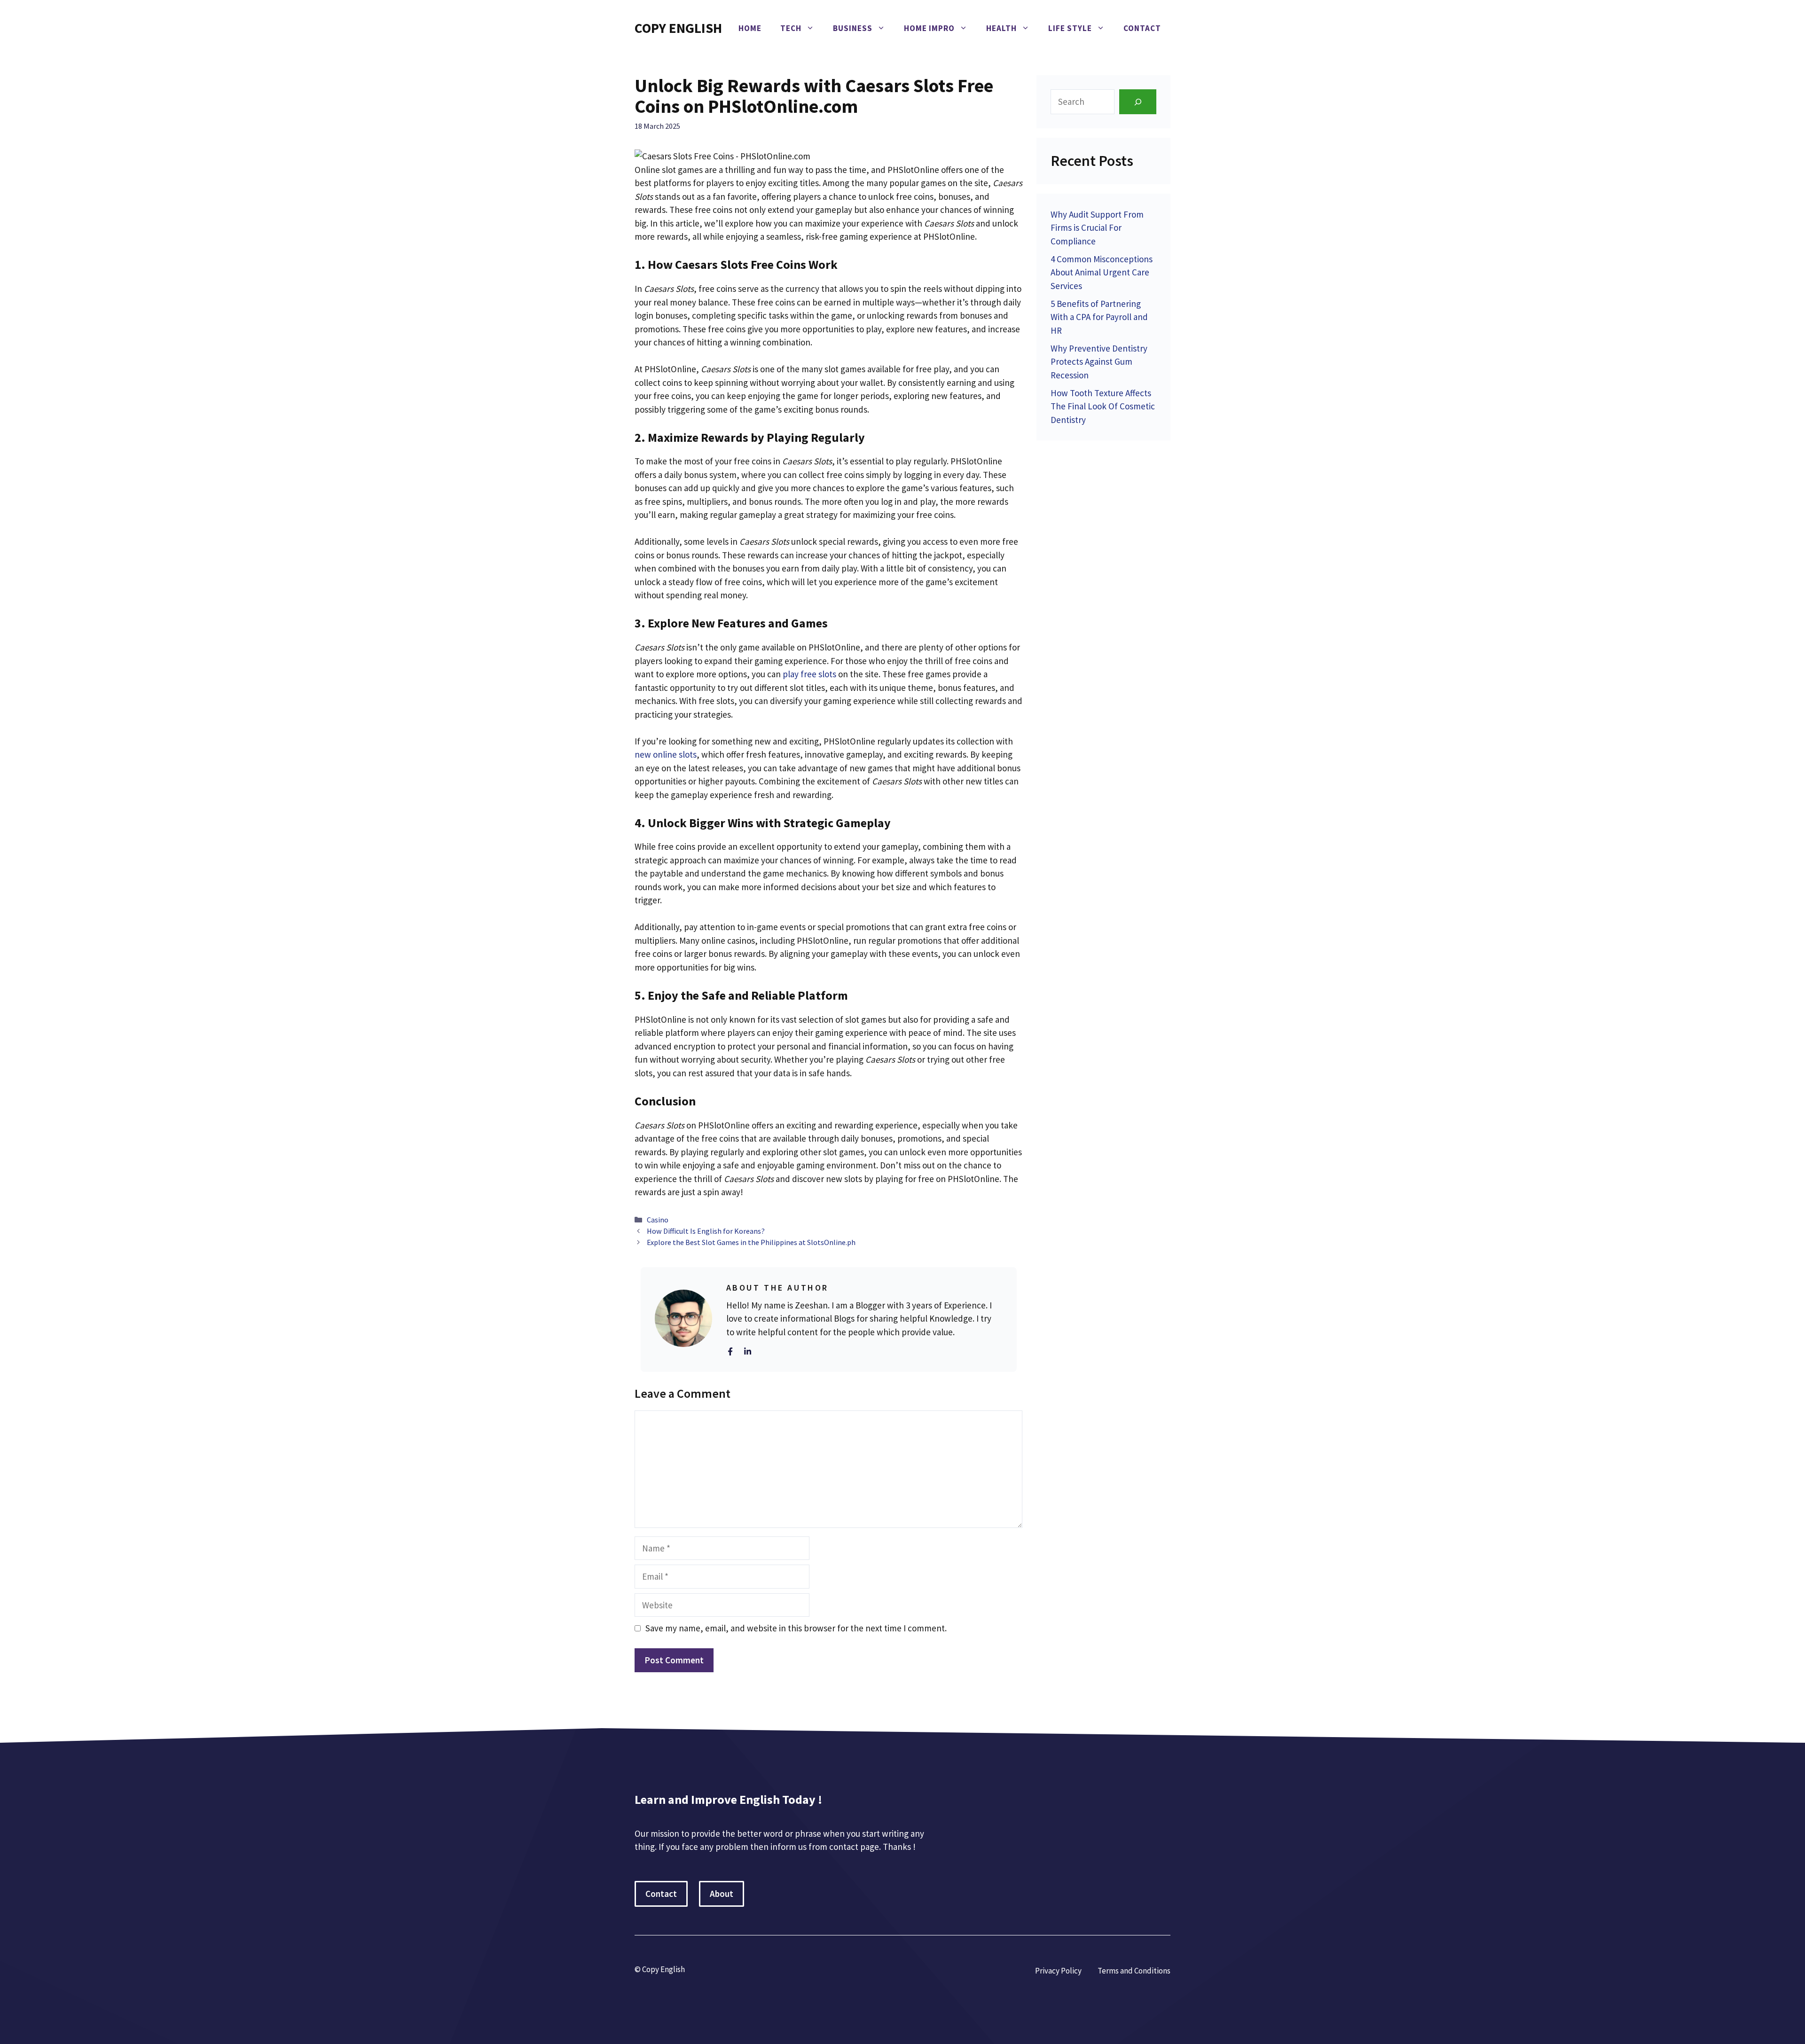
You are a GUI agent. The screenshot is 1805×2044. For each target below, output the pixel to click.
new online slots (666, 754)
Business (853, 28)
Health (1001, 28)
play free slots (808, 674)
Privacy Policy (1058, 1971)
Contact (1142, 28)
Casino (658, 1220)
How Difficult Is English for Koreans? (706, 1231)
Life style (1070, 28)
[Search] (1138, 102)
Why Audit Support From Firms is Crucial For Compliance (1097, 228)
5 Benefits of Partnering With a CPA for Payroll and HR (1099, 317)
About (722, 1894)
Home (750, 28)
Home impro (929, 28)
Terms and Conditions (1134, 1971)
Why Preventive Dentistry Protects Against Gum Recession (1099, 362)
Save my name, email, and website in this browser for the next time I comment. (796, 1628)
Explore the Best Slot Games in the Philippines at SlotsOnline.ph (751, 1242)
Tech (791, 28)
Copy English (678, 28)
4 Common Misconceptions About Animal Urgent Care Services (1102, 272)
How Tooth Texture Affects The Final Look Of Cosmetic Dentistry (1103, 406)
